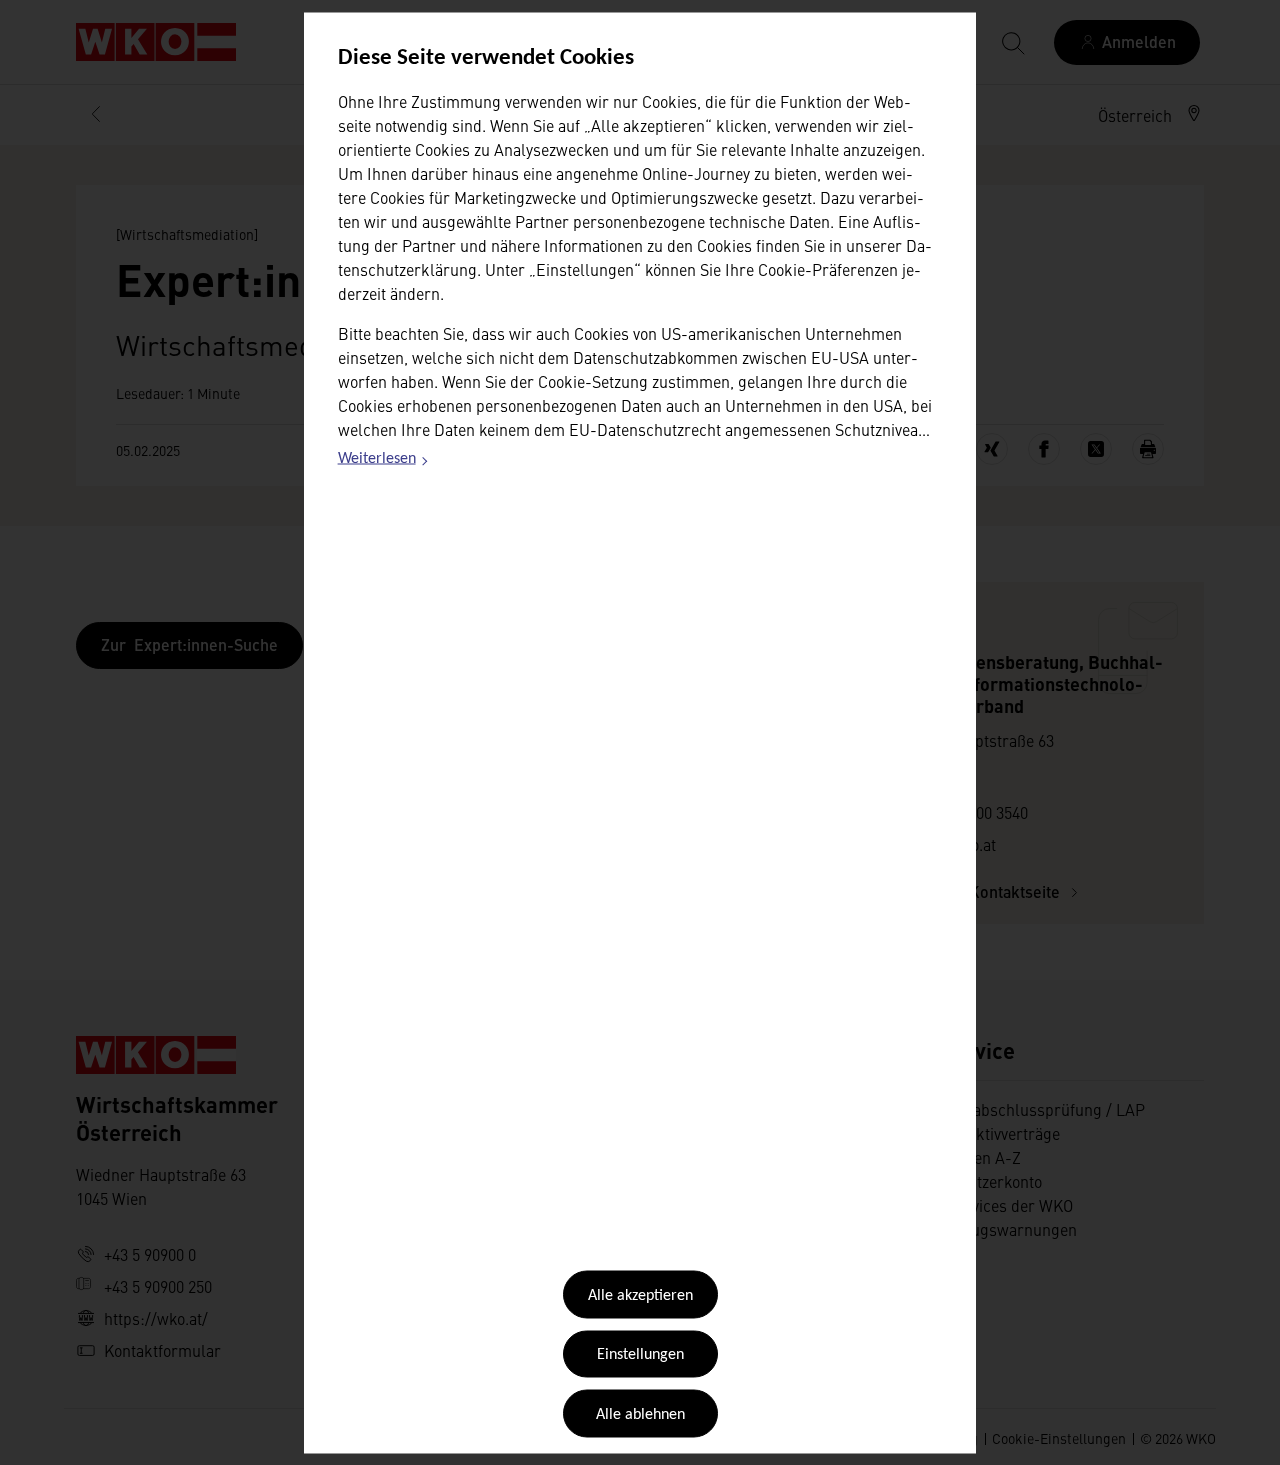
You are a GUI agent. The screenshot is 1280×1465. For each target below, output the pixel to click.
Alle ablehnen (640, 1414)
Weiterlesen (384, 462)
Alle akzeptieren (640, 1296)
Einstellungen (640, 1355)
